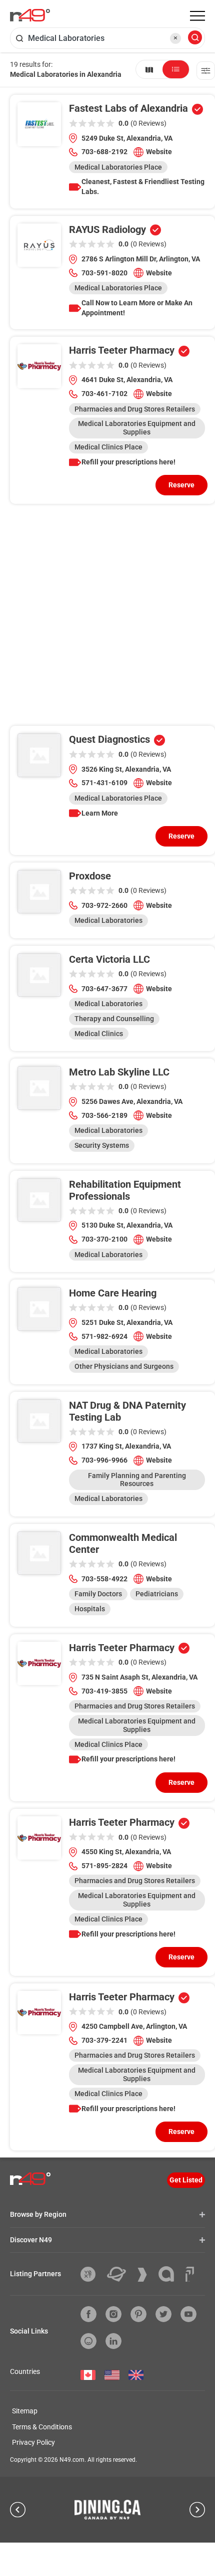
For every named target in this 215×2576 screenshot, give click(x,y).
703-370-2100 (104, 1239)
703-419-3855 (104, 1691)
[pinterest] (138, 2314)
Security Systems (102, 1145)
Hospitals (90, 1609)
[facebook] (88, 2314)
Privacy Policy (33, 2442)
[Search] (195, 38)
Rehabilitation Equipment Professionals (125, 1190)
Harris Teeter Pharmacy (122, 350)
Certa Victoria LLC (109, 959)
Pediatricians (157, 1594)
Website (159, 152)
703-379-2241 (104, 2040)
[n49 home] (149, 69)
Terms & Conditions (42, 2427)
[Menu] (197, 16)
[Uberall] (120, 2274)
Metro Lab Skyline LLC (119, 1072)
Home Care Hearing (113, 1293)
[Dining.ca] (107, 2510)
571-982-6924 (104, 1336)
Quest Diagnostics (109, 739)
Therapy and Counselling (114, 1019)
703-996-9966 (104, 1460)
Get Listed (186, 2180)
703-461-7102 (104, 394)
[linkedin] (113, 2341)
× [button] (175, 38)
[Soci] (190, 2274)
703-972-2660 (104, 905)
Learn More (100, 813)
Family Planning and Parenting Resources (137, 1480)
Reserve (181, 485)
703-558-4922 (104, 1579)
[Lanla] (170, 2274)
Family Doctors (98, 1594)
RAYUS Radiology (107, 229)
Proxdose (90, 876)
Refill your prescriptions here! (128, 462)
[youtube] (188, 2314)
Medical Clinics (99, 1034)
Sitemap (25, 2411)
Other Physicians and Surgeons (124, 1366)
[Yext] (92, 2274)
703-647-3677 (104, 989)
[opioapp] (88, 2341)
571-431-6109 (104, 783)
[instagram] (113, 2314)
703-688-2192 (104, 152)
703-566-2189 (104, 1115)
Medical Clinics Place (108, 447)
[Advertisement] (107, 619)
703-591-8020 (104, 273)
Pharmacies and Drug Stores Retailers (135, 409)
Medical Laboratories (108, 920)
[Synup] (146, 2275)
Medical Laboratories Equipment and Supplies (137, 428)
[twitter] (163, 2314)
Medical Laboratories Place (118, 167)
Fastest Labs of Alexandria (128, 108)
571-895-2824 (104, 1866)
